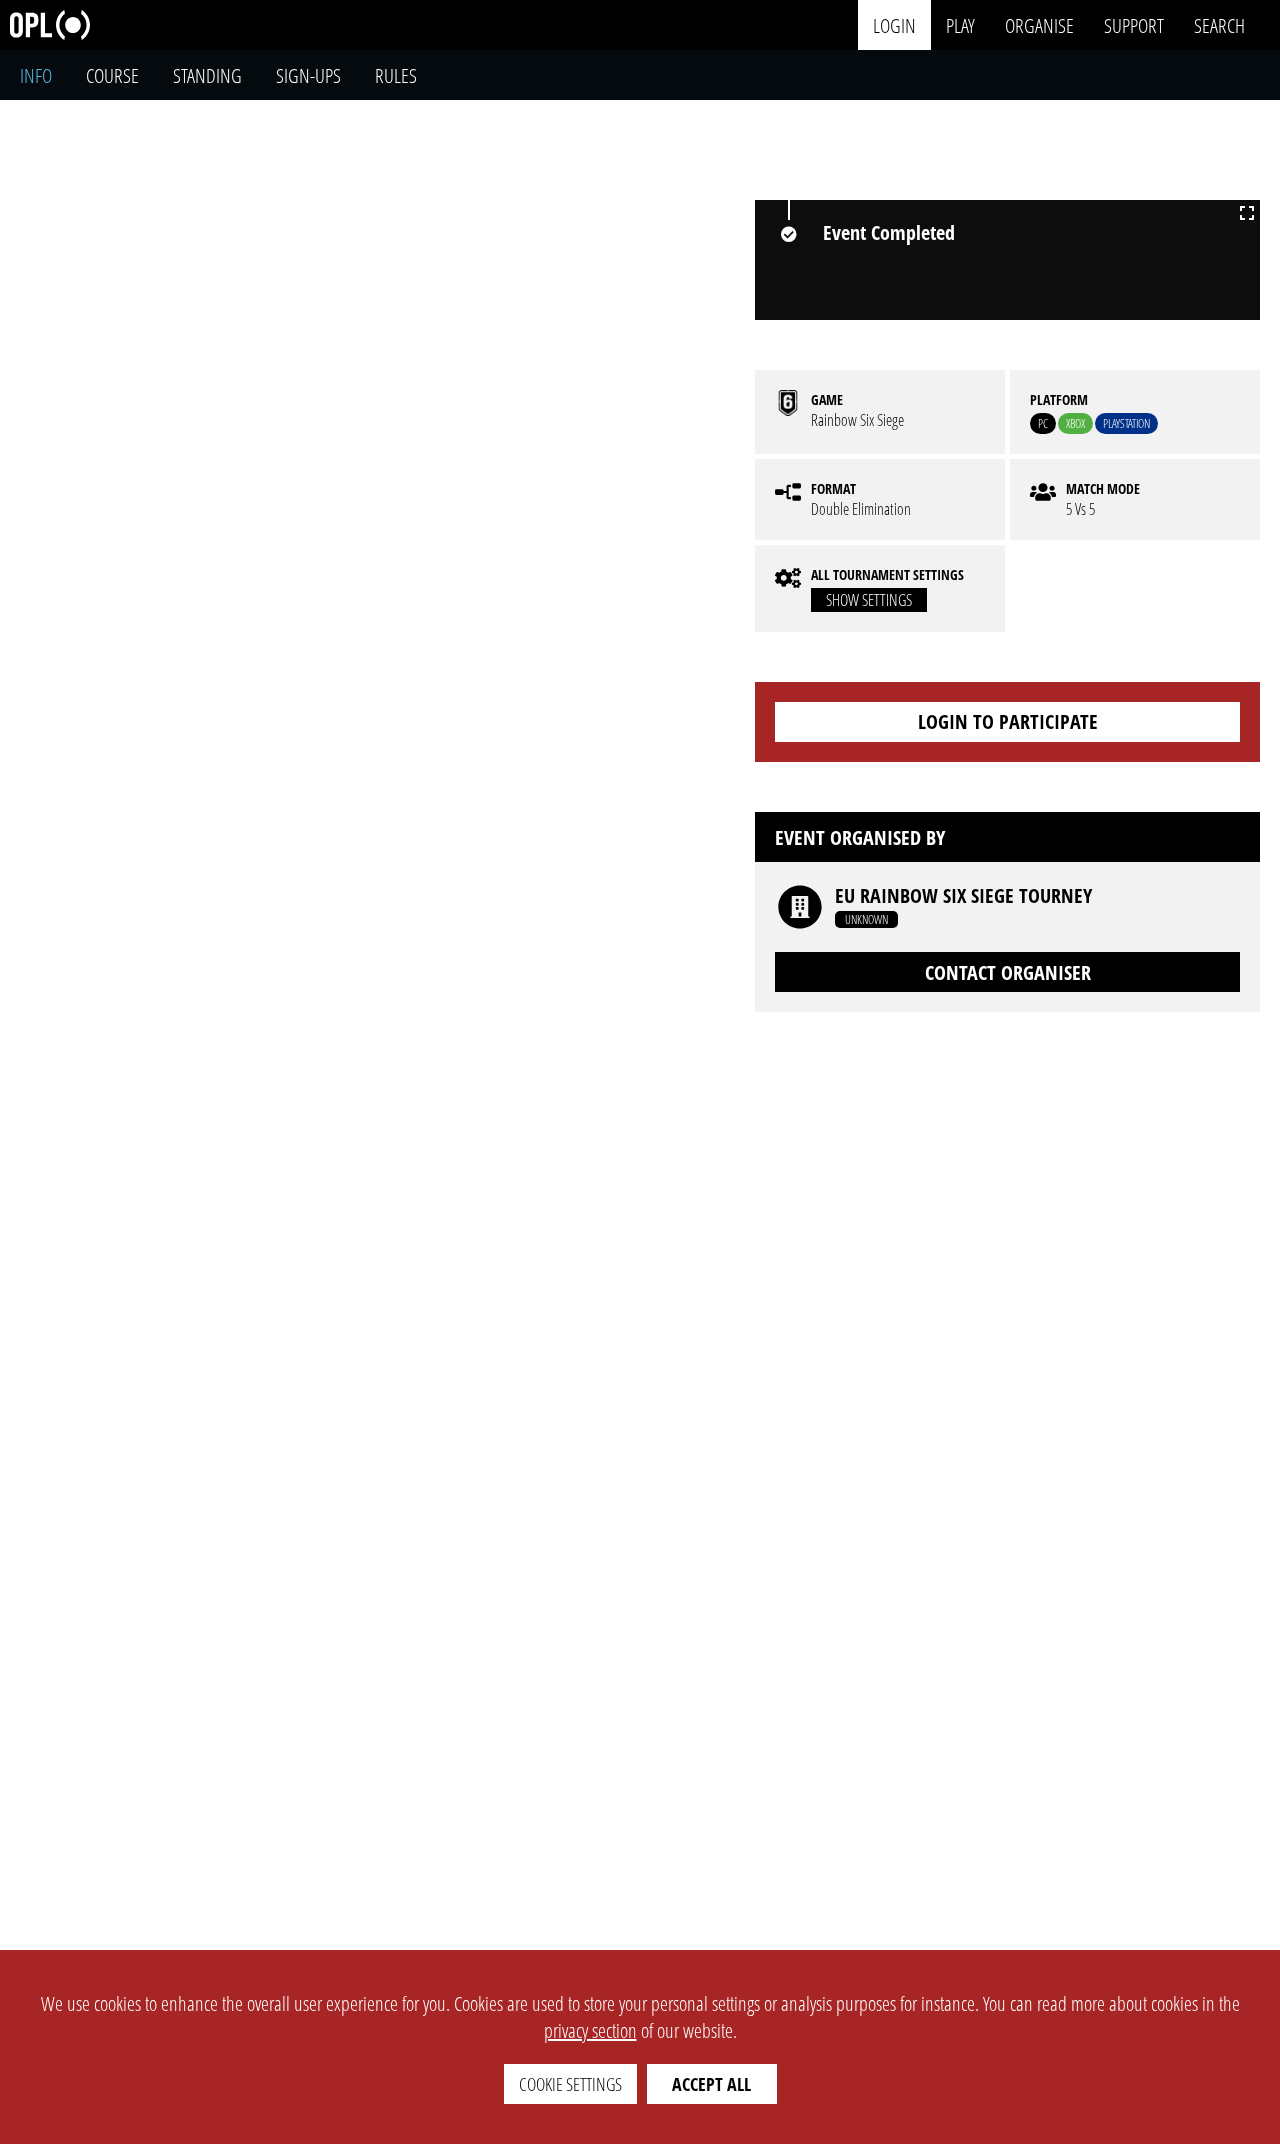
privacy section (590, 2030)
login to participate (1008, 721)
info (36, 75)
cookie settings (570, 2084)
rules (396, 75)
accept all (711, 2084)
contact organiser (1008, 972)
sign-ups (308, 75)
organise (1039, 24)
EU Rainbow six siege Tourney (963, 896)
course (112, 75)
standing (207, 75)
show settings (869, 600)
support (1134, 24)
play (960, 24)
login (894, 24)
